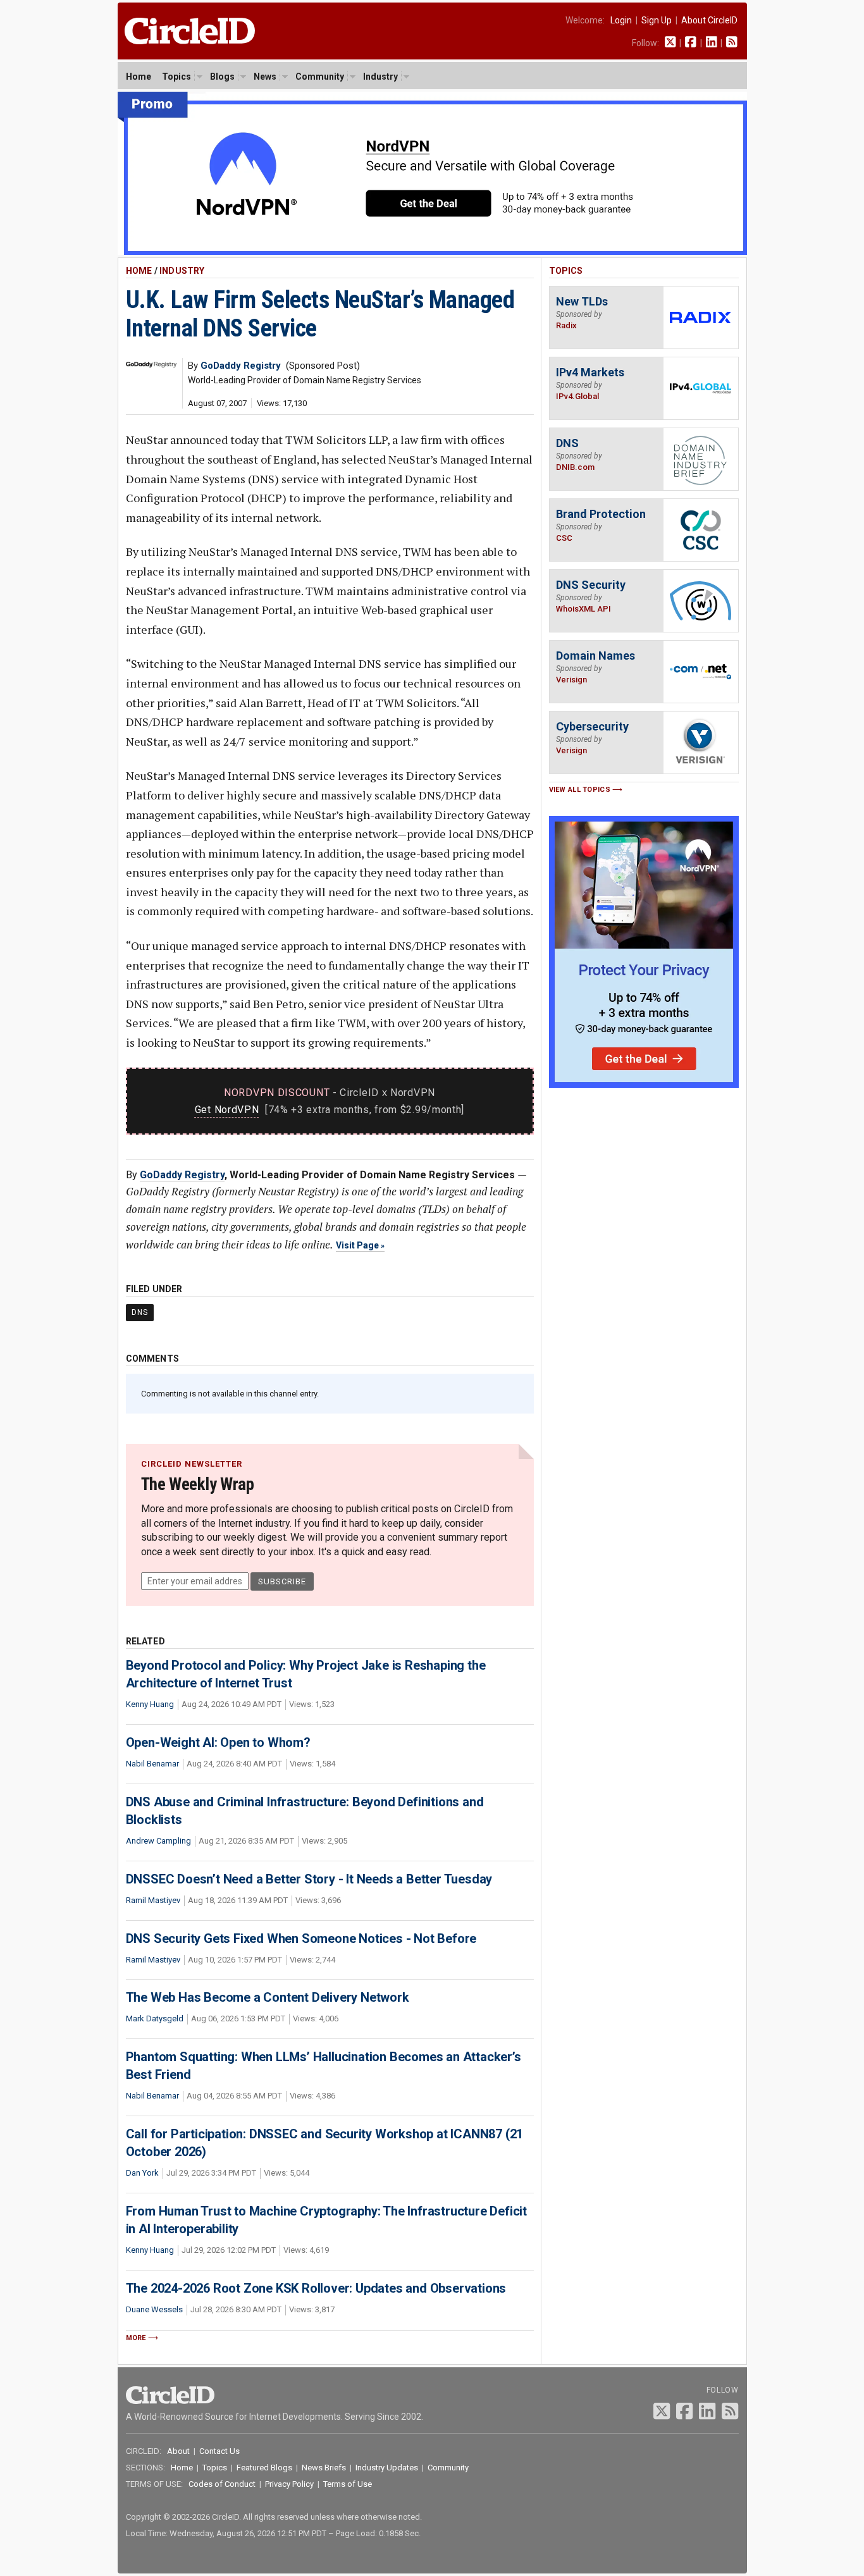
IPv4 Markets (590, 372)
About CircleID (709, 20)
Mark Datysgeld (155, 2018)
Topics (176, 77)
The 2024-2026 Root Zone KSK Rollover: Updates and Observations (316, 2288)
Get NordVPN (227, 1110)
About (178, 2451)
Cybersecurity (592, 726)
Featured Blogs (264, 2468)
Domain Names (596, 656)
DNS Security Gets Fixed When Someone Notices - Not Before (301, 1938)
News (265, 77)
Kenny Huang (150, 1704)
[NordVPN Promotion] (432, 252)
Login (621, 20)
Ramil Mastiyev (153, 1900)
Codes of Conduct (222, 2484)
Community (320, 77)
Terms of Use (348, 2484)
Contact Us (219, 2451)
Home (139, 77)
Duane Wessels (154, 2309)
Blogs (222, 77)
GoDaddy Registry (182, 1175)
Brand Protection (601, 514)
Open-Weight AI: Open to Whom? (218, 1742)
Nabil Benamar (152, 1764)
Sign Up (657, 20)
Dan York (142, 2173)
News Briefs (324, 2468)
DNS (140, 1312)
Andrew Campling (158, 1841)
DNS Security (591, 585)
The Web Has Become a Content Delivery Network (268, 1997)
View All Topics (580, 790)
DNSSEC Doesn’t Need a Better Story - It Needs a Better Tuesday (309, 1879)
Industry (380, 77)
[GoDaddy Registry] (151, 364)
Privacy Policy (289, 2484)
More (136, 2338)
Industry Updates (387, 2468)
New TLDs (582, 301)
